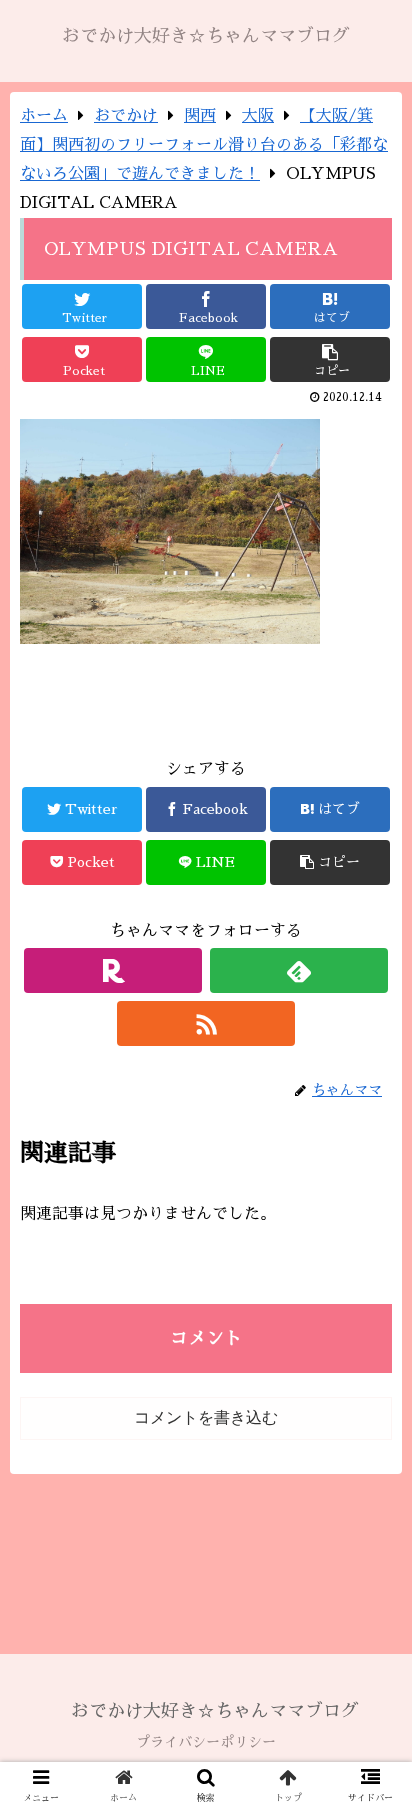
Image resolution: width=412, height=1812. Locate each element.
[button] (370, 1645)
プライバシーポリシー (206, 1742)
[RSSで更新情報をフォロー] (206, 1023)
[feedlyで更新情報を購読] (299, 970)
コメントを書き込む (206, 1417)
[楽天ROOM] (113, 970)
